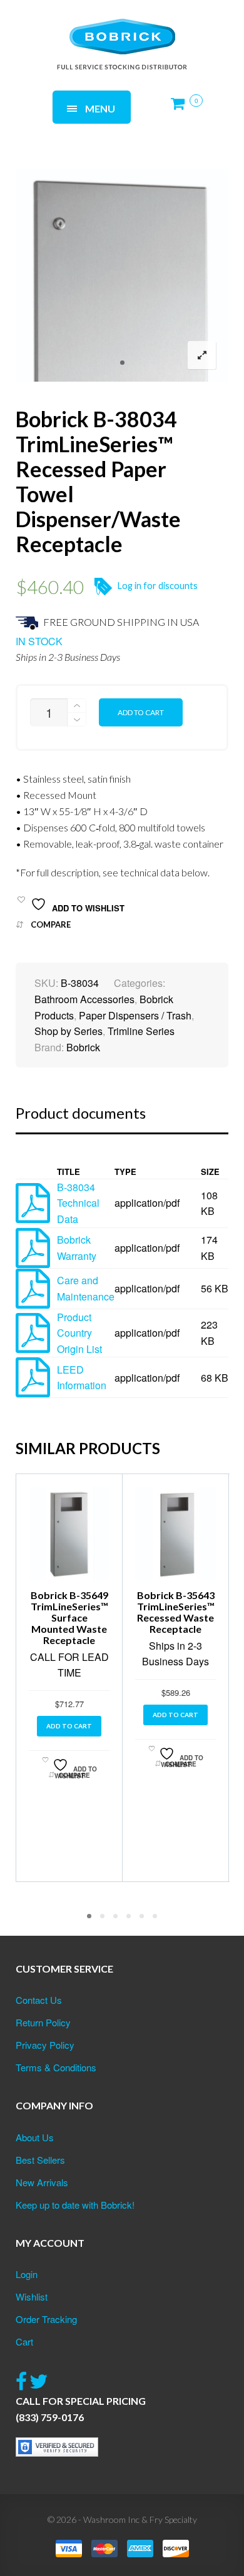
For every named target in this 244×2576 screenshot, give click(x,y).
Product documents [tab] (81, 1113)
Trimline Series (141, 1031)
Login (27, 2274)
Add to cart (141, 712)
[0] (181, 108)
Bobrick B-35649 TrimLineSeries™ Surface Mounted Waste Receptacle (69, 1617)
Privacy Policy (45, 2045)
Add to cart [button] (69, 1726)
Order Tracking (46, 2319)
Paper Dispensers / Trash (135, 1015)
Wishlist (32, 2296)
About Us (35, 2137)
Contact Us (39, 2000)
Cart (24, 2341)
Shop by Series (69, 1031)
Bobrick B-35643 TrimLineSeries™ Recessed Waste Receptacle (176, 1612)
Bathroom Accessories (84, 999)
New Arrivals (42, 2182)
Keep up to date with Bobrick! (75, 2205)
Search (169, 30)
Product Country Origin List (79, 1333)
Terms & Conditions (56, 2067)
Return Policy (43, 2022)
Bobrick (83, 1047)
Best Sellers (40, 2160)
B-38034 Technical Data (78, 1203)
